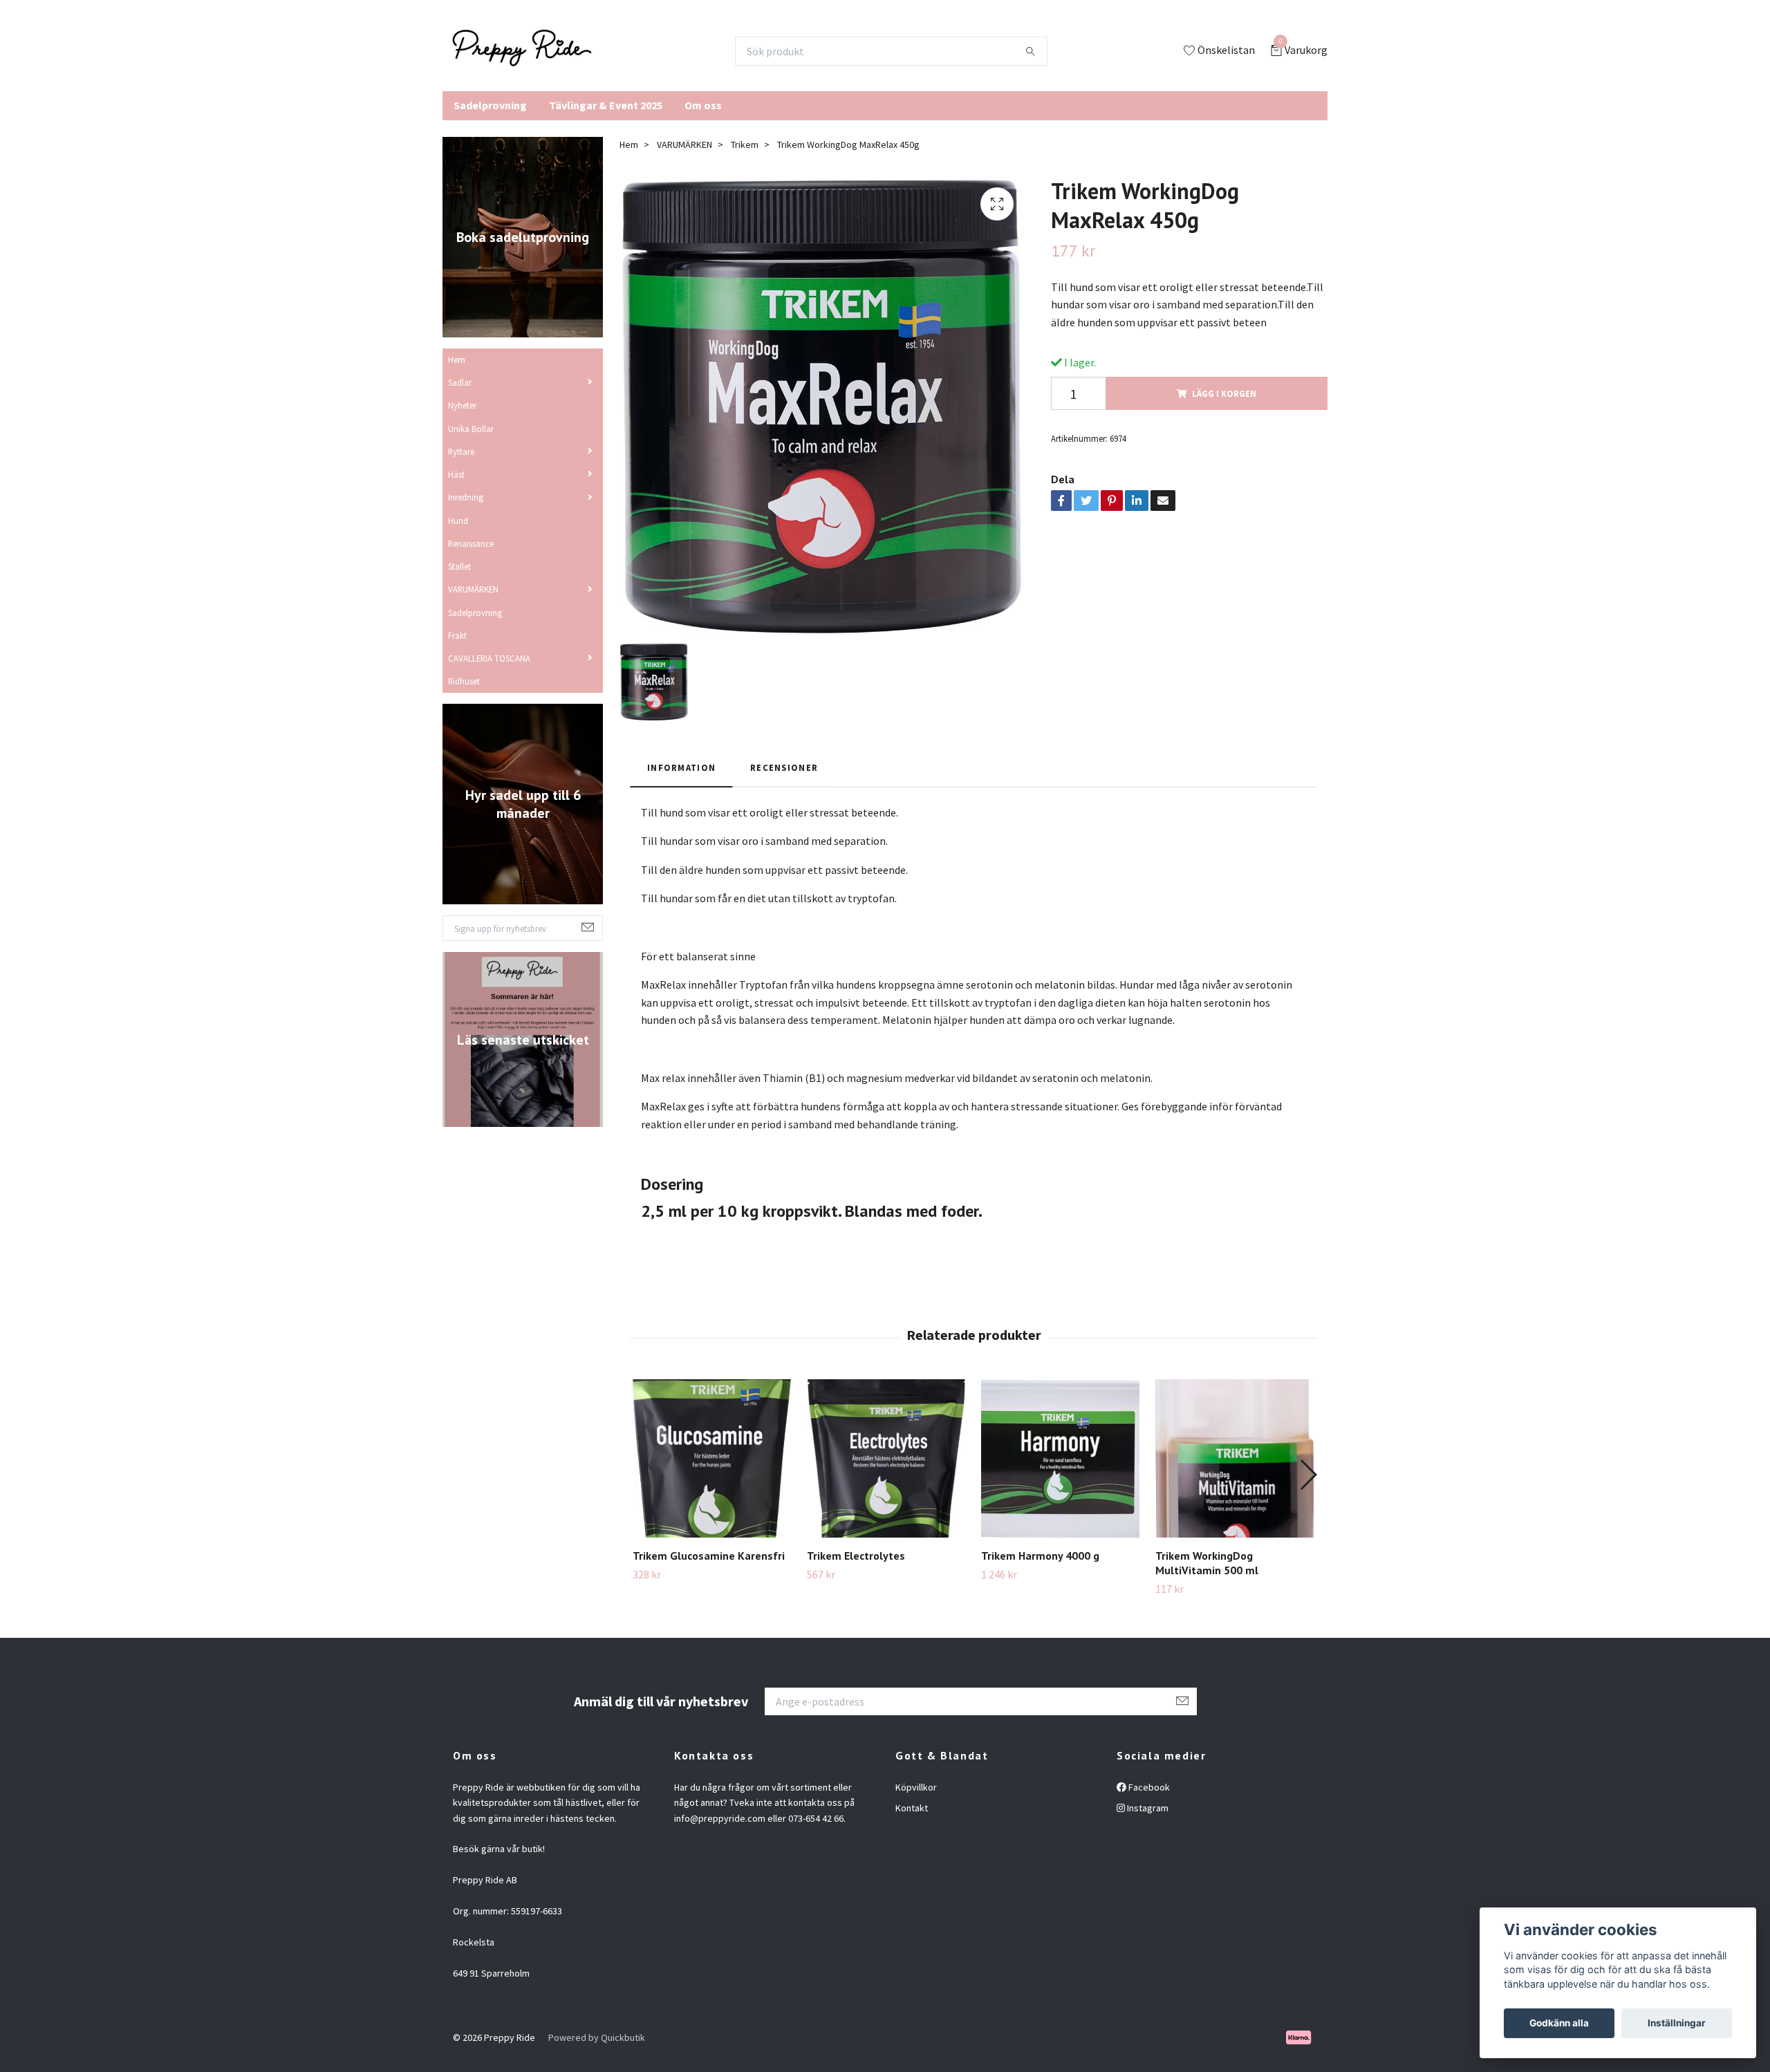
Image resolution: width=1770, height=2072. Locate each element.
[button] (1308, 1475)
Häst (456, 474)
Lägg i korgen (1224, 393)
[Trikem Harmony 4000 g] (1060, 1458)
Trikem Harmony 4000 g (1040, 1556)
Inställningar (1677, 2023)
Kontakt (912, 1808)
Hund (458, 521)
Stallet (459, 566)
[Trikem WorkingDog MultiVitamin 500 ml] (1235, 1458)
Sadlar (460, 382)
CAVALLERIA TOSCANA (489, 658)
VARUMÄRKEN (473, 589)
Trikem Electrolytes (856, 1556)
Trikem (745, 144)
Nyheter (462, 405)
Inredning (466, 497)
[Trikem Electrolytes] (886, 1458)
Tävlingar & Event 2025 (606, 105)
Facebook (1148, 1787)
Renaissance (471, 543)
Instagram (1147, 1808)
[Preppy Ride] (522, 51)
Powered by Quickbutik (597, 2037)
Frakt (457, 635)
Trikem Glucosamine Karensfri (709, 1556)
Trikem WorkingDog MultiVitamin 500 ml (1207, 1563)
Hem (457, 360)
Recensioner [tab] (784, 767)
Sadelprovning (490, 105)
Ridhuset (464, 681)
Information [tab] (681, 767)
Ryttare (461, 451)
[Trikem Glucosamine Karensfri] (712, 1458)
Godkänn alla (1559, 2023)
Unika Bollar (471, 429)
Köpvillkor (916, 1787)
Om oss (703, 105)
